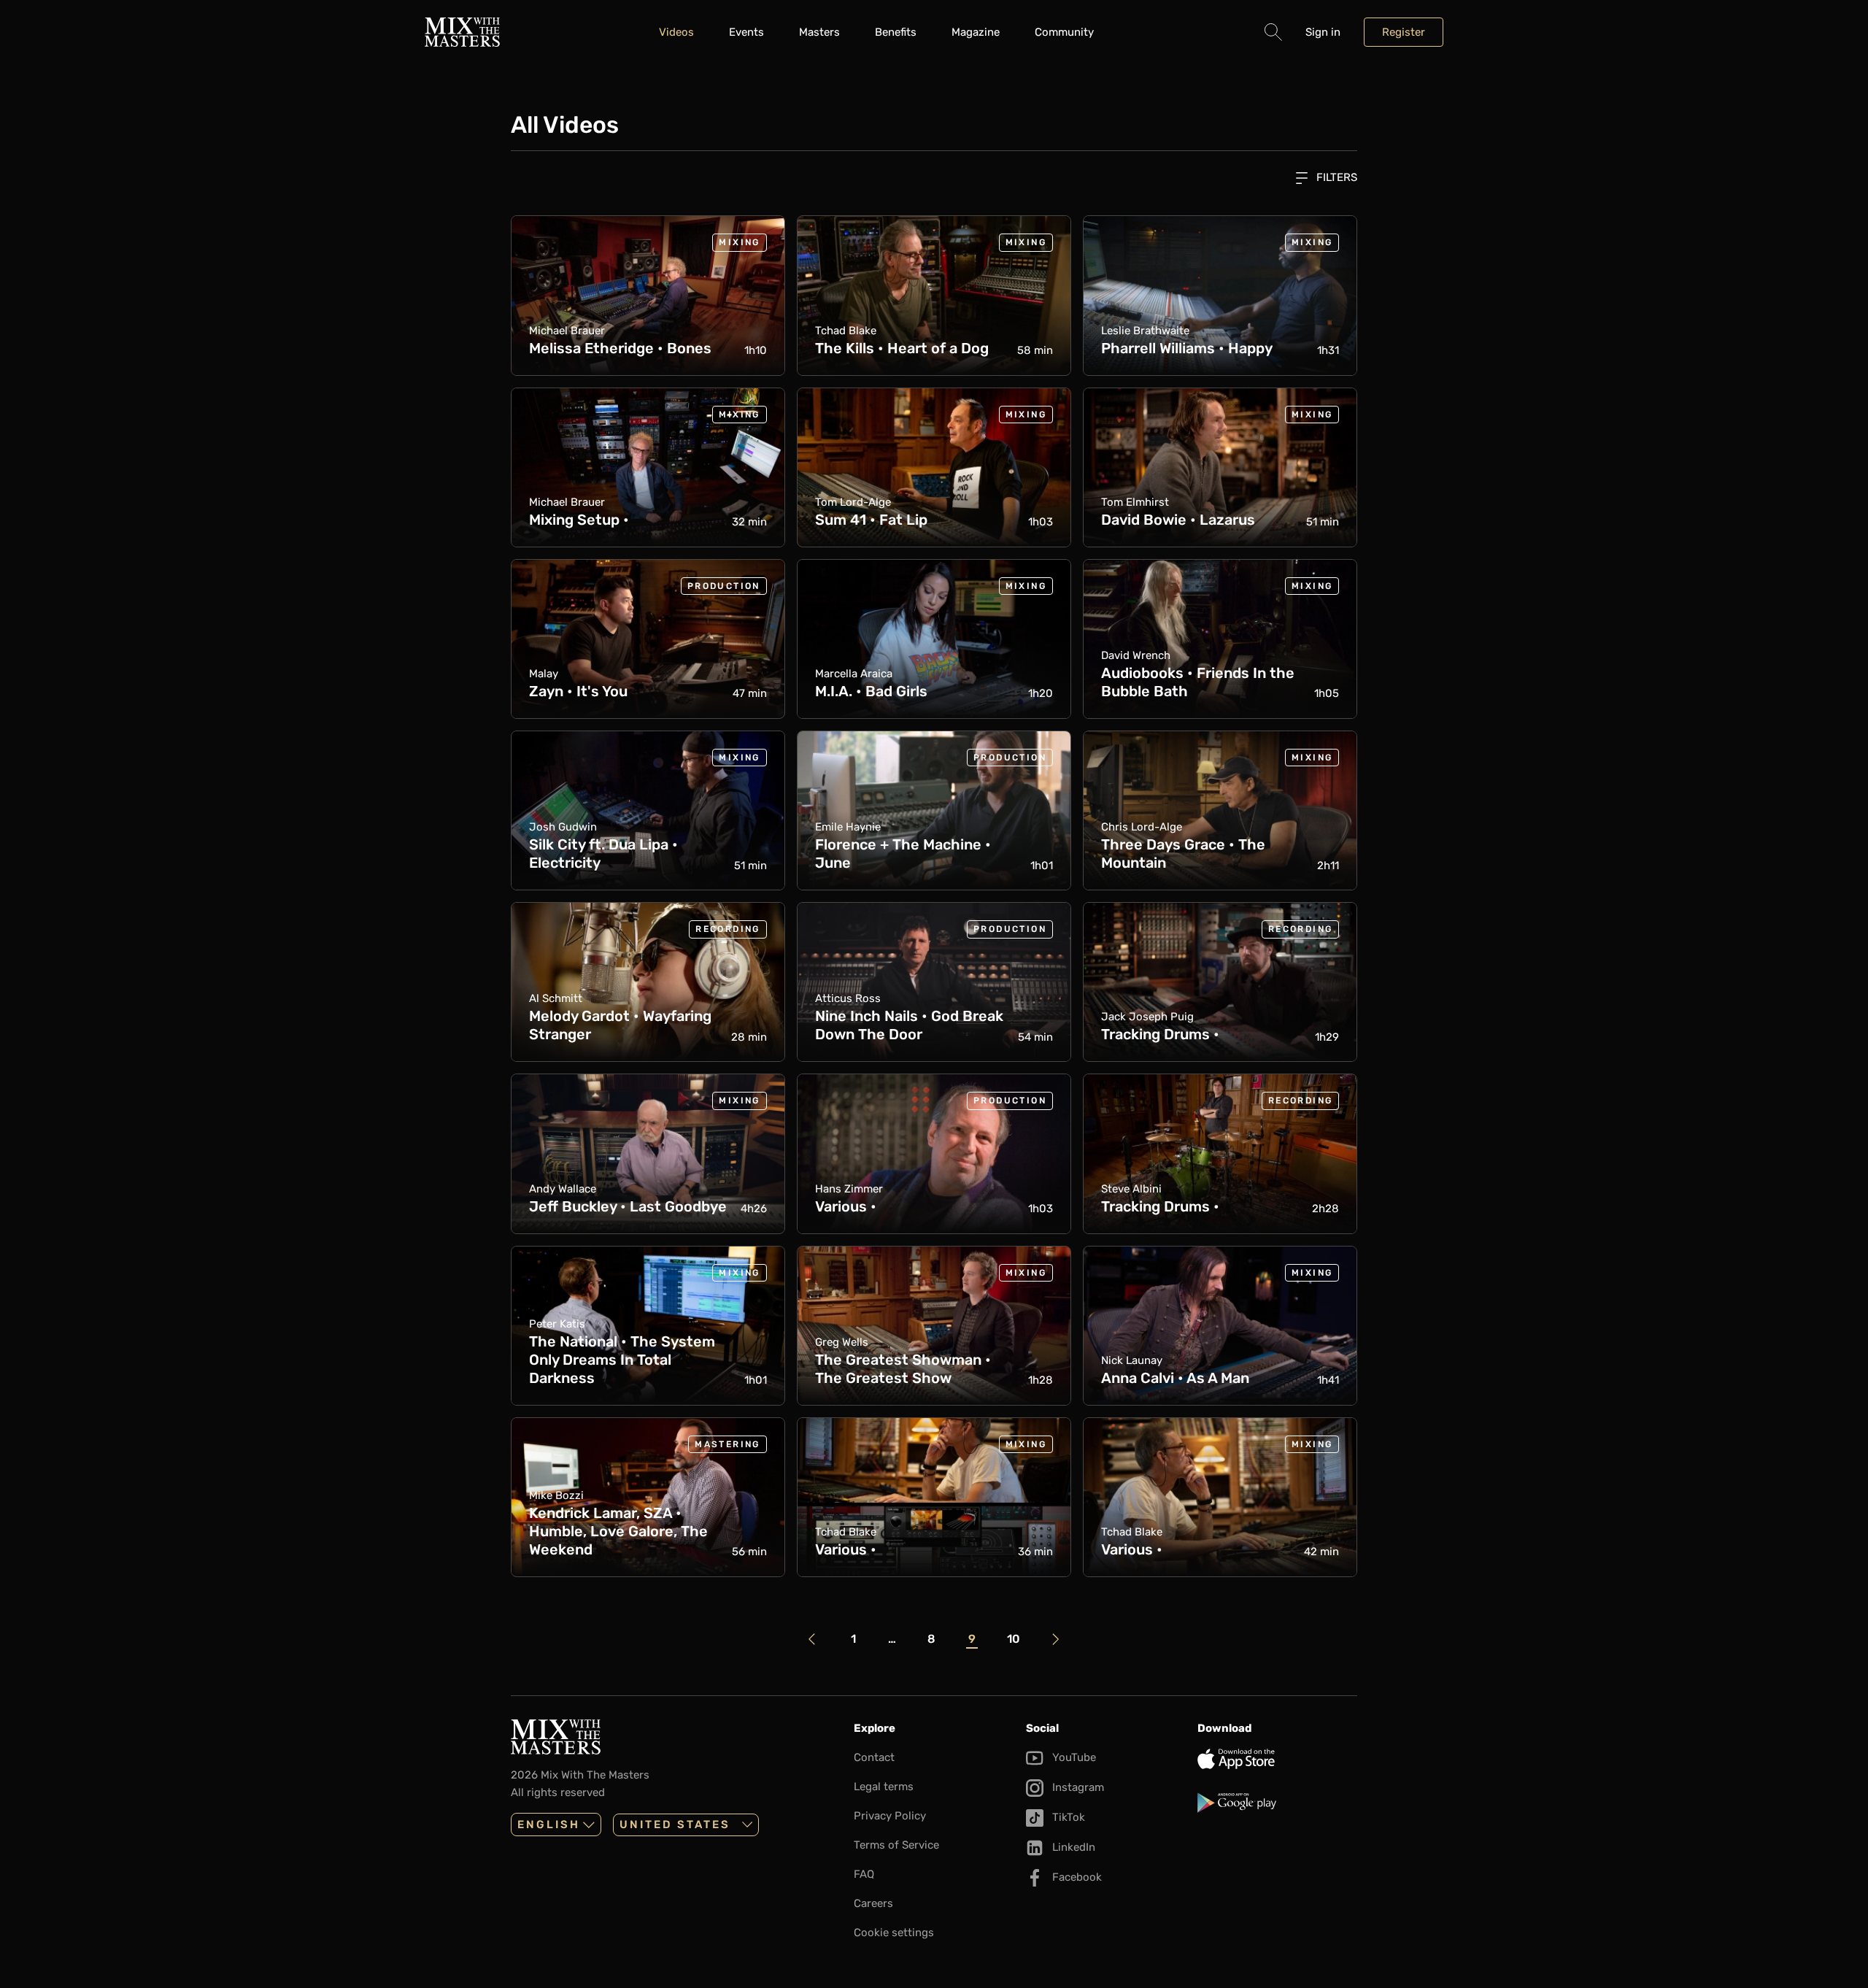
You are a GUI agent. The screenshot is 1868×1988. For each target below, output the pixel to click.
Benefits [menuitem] (896, 32)
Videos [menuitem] (676, 32)
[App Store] (1277, 1759)
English (549, 1825)
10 (1014, 1638)
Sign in (1323, 32)
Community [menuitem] (1064, 32)
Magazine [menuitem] (976, 32)
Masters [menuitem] (819, 32)
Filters (1335, 177)
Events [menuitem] (746, 32)
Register (1404, 32)
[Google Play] (1277, 1803)
